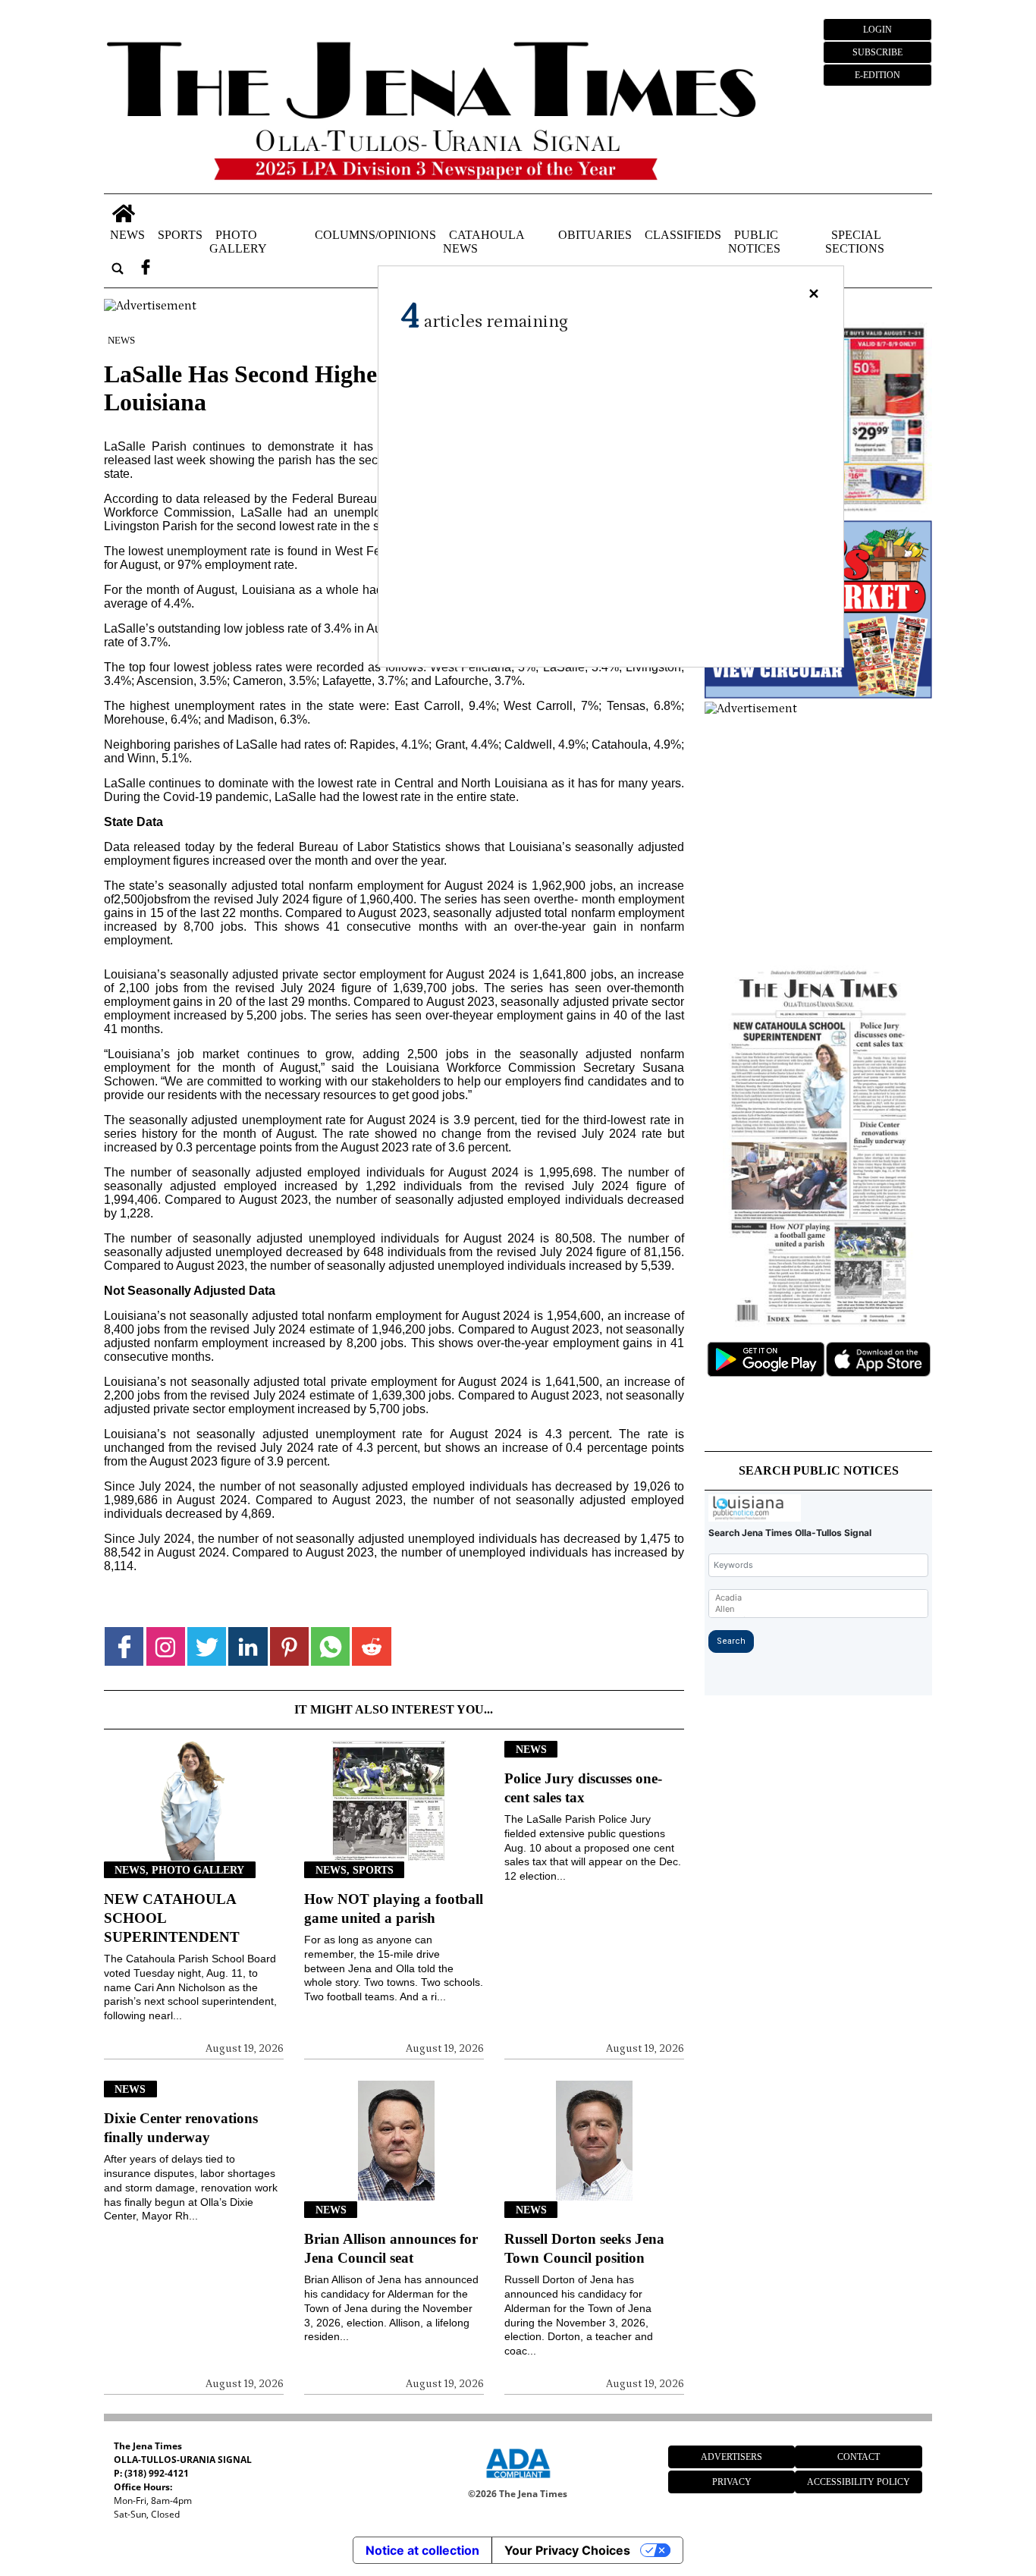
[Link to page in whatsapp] (330, 1646)
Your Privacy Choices (567, 2550)
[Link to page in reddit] (371, 1646)
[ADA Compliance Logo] (518, 2480)
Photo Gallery (238, 242)
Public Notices (754, 242)
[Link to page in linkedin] (248, 1646)
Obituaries (595, 235)
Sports (180, 235)
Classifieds (683, 235)
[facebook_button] (146, 269)
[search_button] (118, 269)
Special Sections (855, 242)
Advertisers (731, 2457)
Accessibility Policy (859, 2482)
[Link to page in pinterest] (289, 1646)
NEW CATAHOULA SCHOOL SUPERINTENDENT (172, 1918)
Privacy (732, 2482)
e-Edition (877, 75)
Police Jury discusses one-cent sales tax (583, 1788)
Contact (859, 2457)
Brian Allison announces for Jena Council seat (391, 2248)
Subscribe (877, 52)
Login (877, 30)
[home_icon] (123, 214)
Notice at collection (422, 2550)
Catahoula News (483, 242)
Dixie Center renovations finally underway (181, 2128)
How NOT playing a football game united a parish (394, 1908)
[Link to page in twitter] (207, 1646)
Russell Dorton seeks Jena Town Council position (584, 2248)
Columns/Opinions (375, 235)
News (127, 235)
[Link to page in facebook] (124, 1646)
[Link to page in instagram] (166, 1646)
